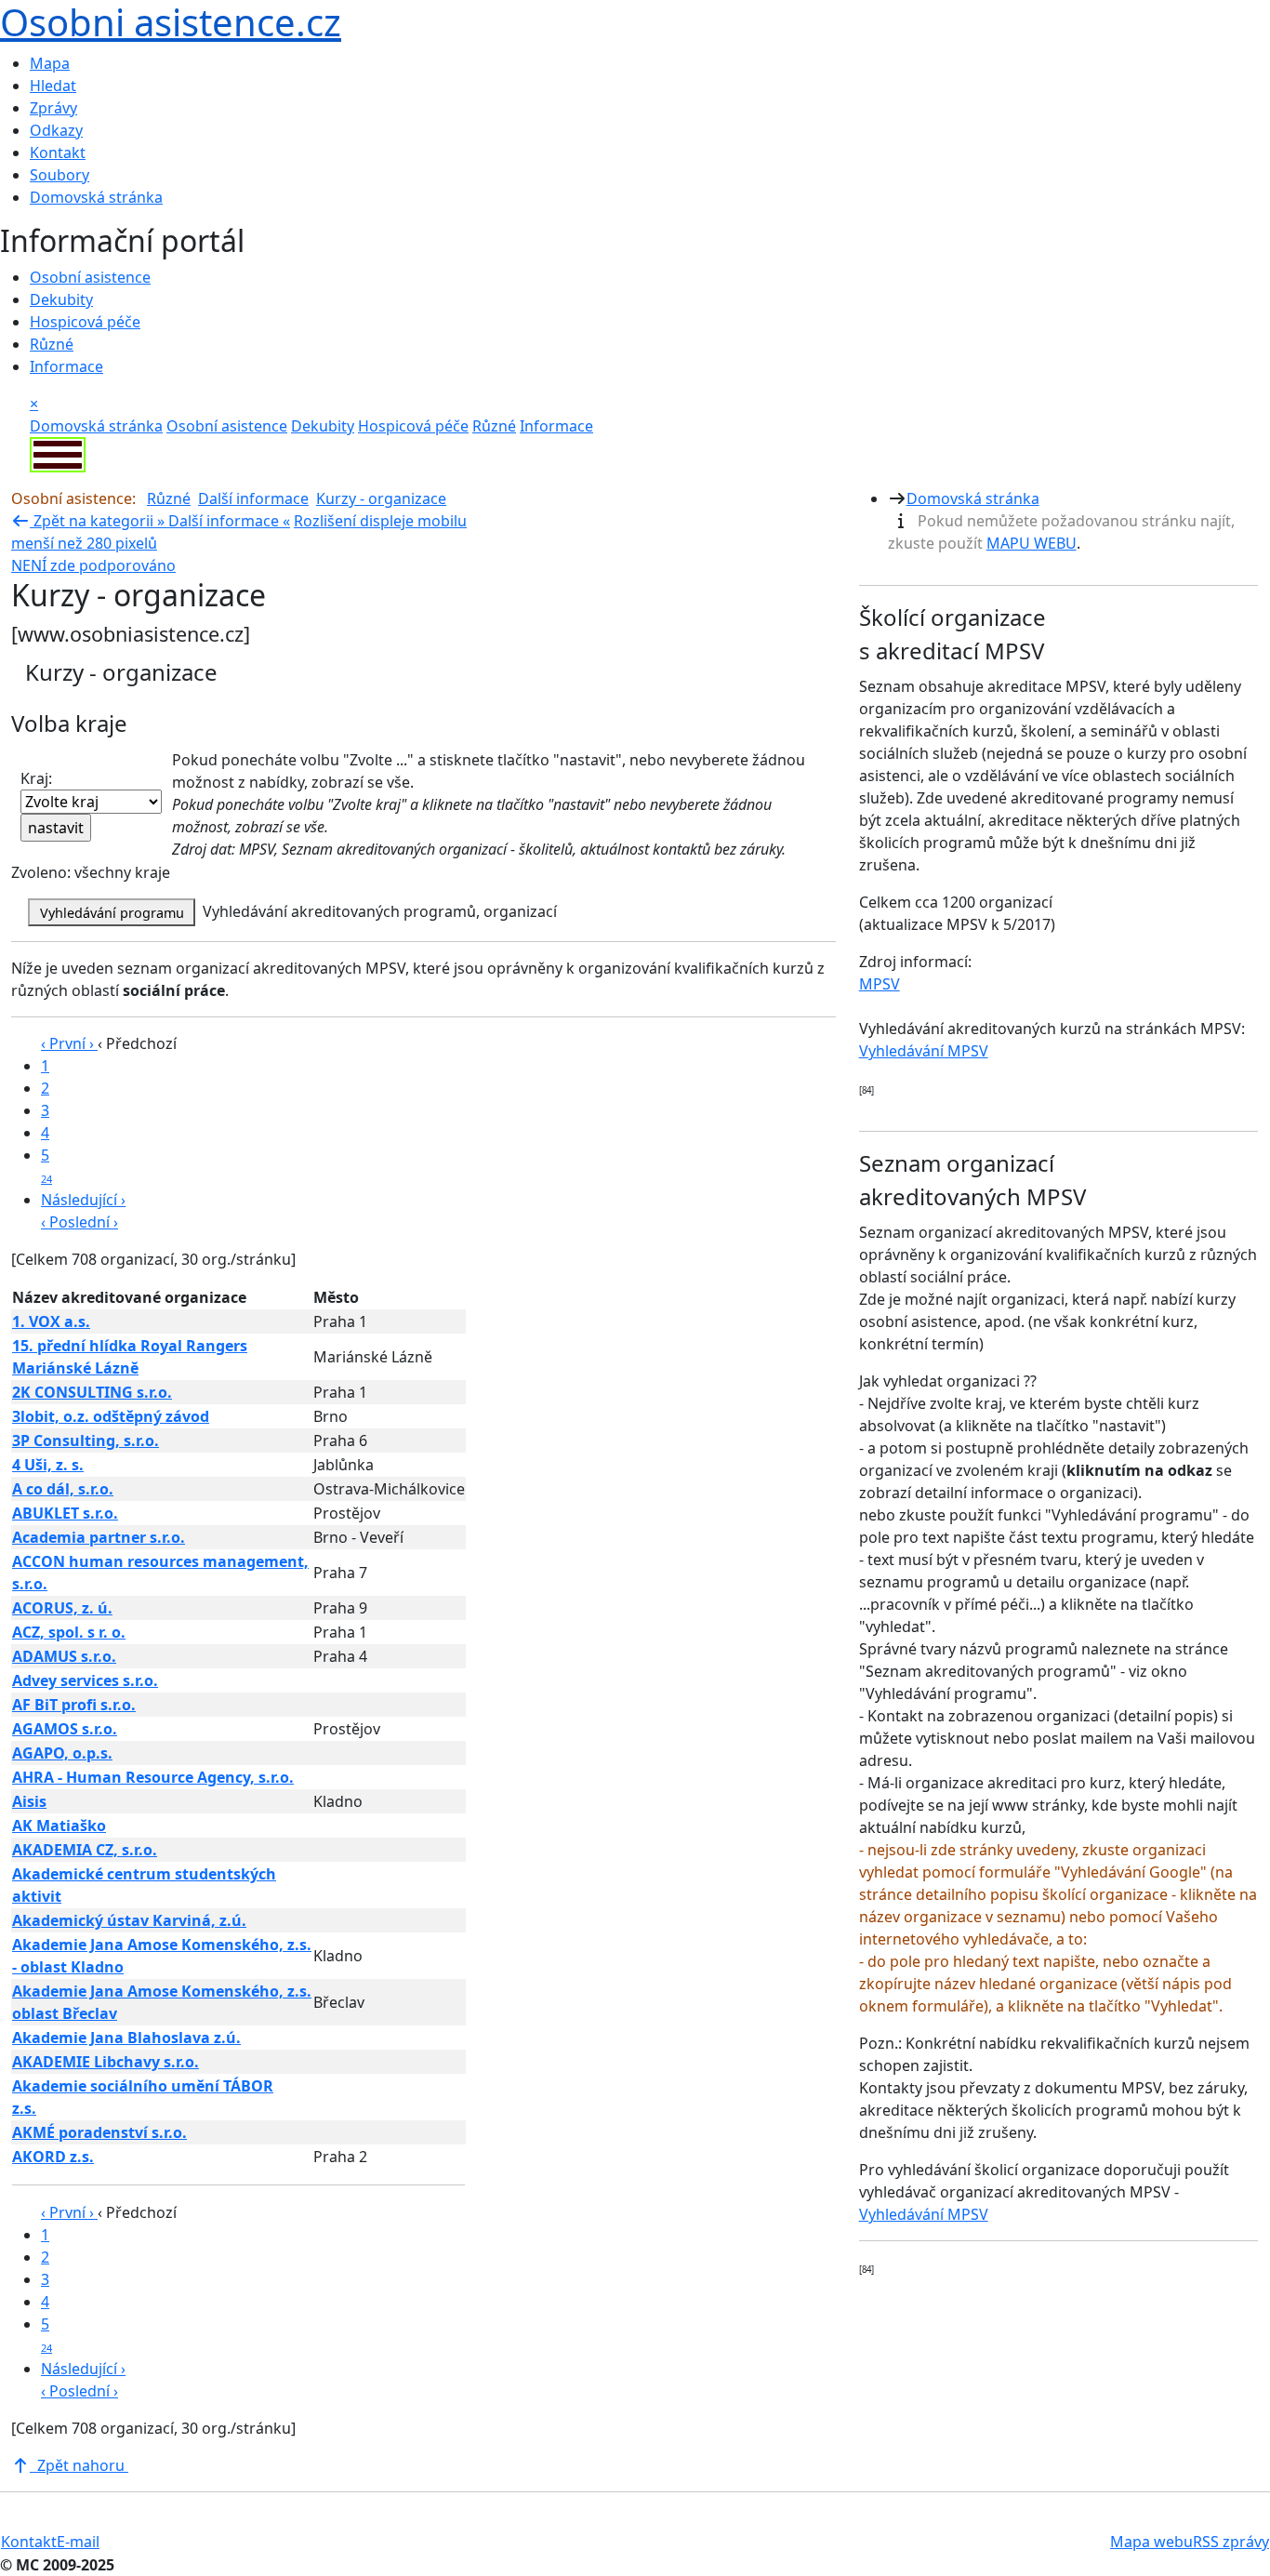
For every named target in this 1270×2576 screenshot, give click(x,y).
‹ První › (69, 1043)
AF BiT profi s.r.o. (74, 1705)
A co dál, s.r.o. (63, 1489)
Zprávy (53, 108)
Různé (52, 344)
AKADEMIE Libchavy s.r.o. (106, 2062)
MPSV (880, 984)
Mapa (50, 63)
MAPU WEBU (1032, 543)
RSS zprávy (1231, 2542)
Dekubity (61, 299)
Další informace (253, 498)
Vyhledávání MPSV (924, 1051)
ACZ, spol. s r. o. (69, 1632)
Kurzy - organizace (381, 498)
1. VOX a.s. (51, 1321)
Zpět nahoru (79, 2465)
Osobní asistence (90, 277)
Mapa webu (1151, 2542)
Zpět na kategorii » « (160, 521)
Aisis (29, 1801)
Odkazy (56, 130)
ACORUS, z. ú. (62, 1608)
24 (46, 1179)
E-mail (78, 2542)
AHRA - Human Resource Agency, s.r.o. (153, 1777)
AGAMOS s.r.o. (65, 1729)
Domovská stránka (96, 197)
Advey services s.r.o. (85, 1680)
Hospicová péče (85, 322)
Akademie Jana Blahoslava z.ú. (126, 2038)
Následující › (83, 1200)
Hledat (53, 86)
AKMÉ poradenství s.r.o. (99, 2132)
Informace (66, 366)
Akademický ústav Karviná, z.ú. (129, 1920)
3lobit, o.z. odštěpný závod (111, 1416)
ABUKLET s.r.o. (65, 1513)
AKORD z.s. (53, 2157)
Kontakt (58, 153)
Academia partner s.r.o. (99, 1537)
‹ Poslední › (79, 1222)
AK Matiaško (59, 1826)
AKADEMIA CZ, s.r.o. (85, 1850)
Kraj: (36, 778)
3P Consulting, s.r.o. (86, 1441)
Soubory (60, 175)
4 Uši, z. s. (48, 1465)
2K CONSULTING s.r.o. (92, 1392)
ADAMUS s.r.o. (64, 1656)
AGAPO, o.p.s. (62, 1753)
